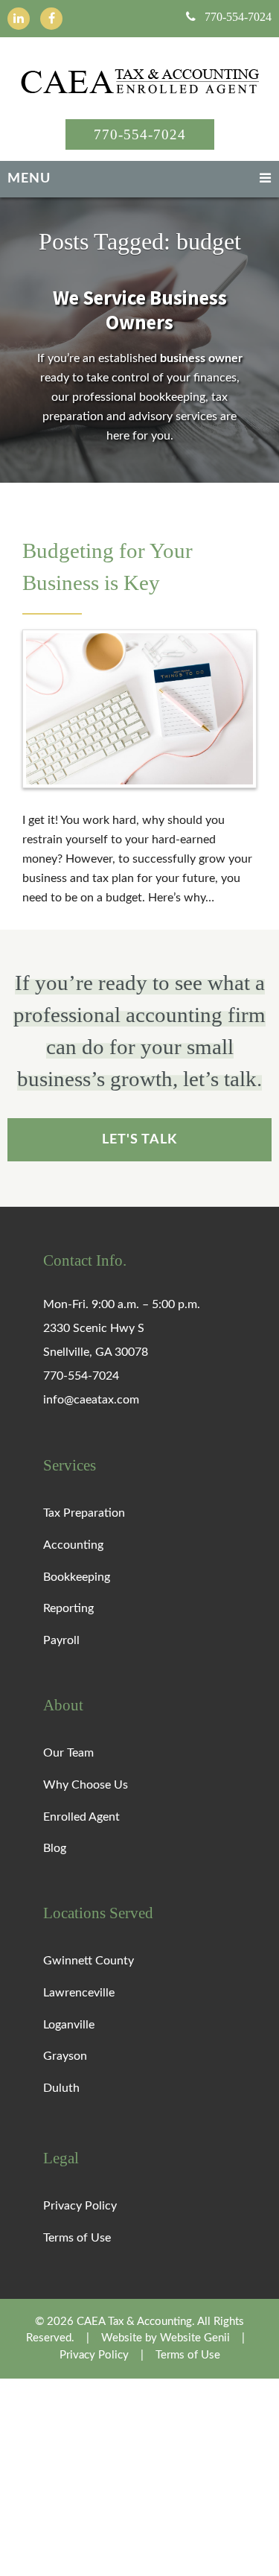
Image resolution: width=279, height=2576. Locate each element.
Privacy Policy (80, 2206)
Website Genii (195, 2338)
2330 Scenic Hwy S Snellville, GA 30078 (96, 1340)
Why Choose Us (86, 1785)
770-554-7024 (238, 17)
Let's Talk (139, 1139)
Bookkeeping (77, 1576)
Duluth (61, 2088)
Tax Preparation (84, 1513)
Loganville (69, 2024)
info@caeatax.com (91, 1400)
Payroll (61, 1640)
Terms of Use (77, 2238)
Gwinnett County (89, 1961)
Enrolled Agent (81, 1816)
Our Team (68, 1753)
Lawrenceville (79, 1993)
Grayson (65, 2056)
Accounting (73, 1545)
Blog (55, 1848)
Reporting (68, 1608)
